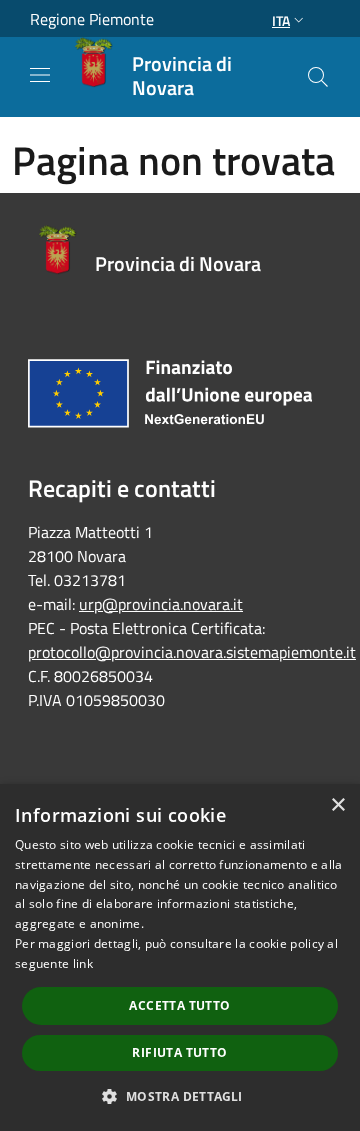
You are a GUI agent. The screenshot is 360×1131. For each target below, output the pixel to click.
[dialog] (180, 957)
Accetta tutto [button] (179, 1005)
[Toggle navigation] (40, 75)
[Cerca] (318, 77)
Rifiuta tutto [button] (179, 1052)
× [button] (337, 805)
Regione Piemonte (92, 19)
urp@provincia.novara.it (161, 604)
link (83, 963)
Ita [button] (281, 20)
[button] (179, 1096)
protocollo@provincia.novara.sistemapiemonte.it (192, 652)
